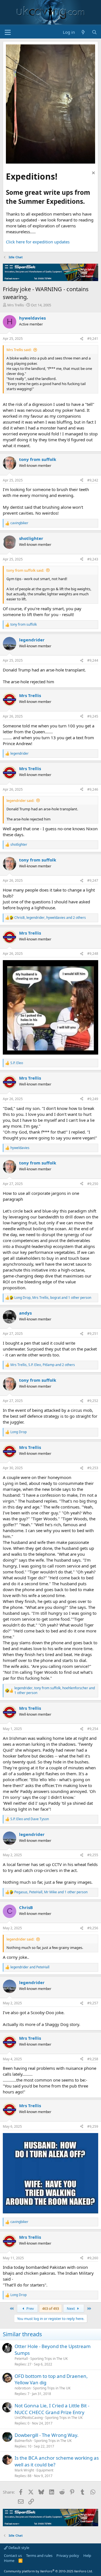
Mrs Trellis (16, 305)
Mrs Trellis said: (19, 350)
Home (9, 2561)
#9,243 (93, 559)
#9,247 (93, 880)
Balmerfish (23, 2441)
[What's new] (83, 32)
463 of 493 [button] (50, 2308)
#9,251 (93, 1334)
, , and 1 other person (53, 1298)
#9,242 (93, 480)
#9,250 (93, 1184)
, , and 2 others (50, 918)
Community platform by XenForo (48, 2571)
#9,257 (93, 2003)
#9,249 (93, 1099)
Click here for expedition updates (38, 242)
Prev (30, 2308)
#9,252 (93, 1401)
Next (71, 2308)
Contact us (13, 2555)
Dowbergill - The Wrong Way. (47, 2435)
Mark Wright (24, 2470)
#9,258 (93, 2059)
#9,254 (93, 1729)
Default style (18, 2548)
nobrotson (23, 2388)
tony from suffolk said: (25, 570)
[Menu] (8, 32)
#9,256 (93, 1928)
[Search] (94, 32)
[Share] (82, 339)
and (30, 1819)
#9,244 (93, 660)
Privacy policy (68, 2555)
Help (87, 2555)
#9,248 (93, 954)
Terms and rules (39, 2555)
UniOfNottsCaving (29, 2418)
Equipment (45, 2470)
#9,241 (93, 339)
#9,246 (93, 789)
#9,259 (93, 2126)
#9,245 (93, 716)
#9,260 (93, 2258)
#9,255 (93, 1855)
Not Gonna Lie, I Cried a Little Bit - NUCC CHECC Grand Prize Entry (52, 2409)
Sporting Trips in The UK (49, 2359)
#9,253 (93, 1468)
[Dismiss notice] (93, 174)
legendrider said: (20, 800)
